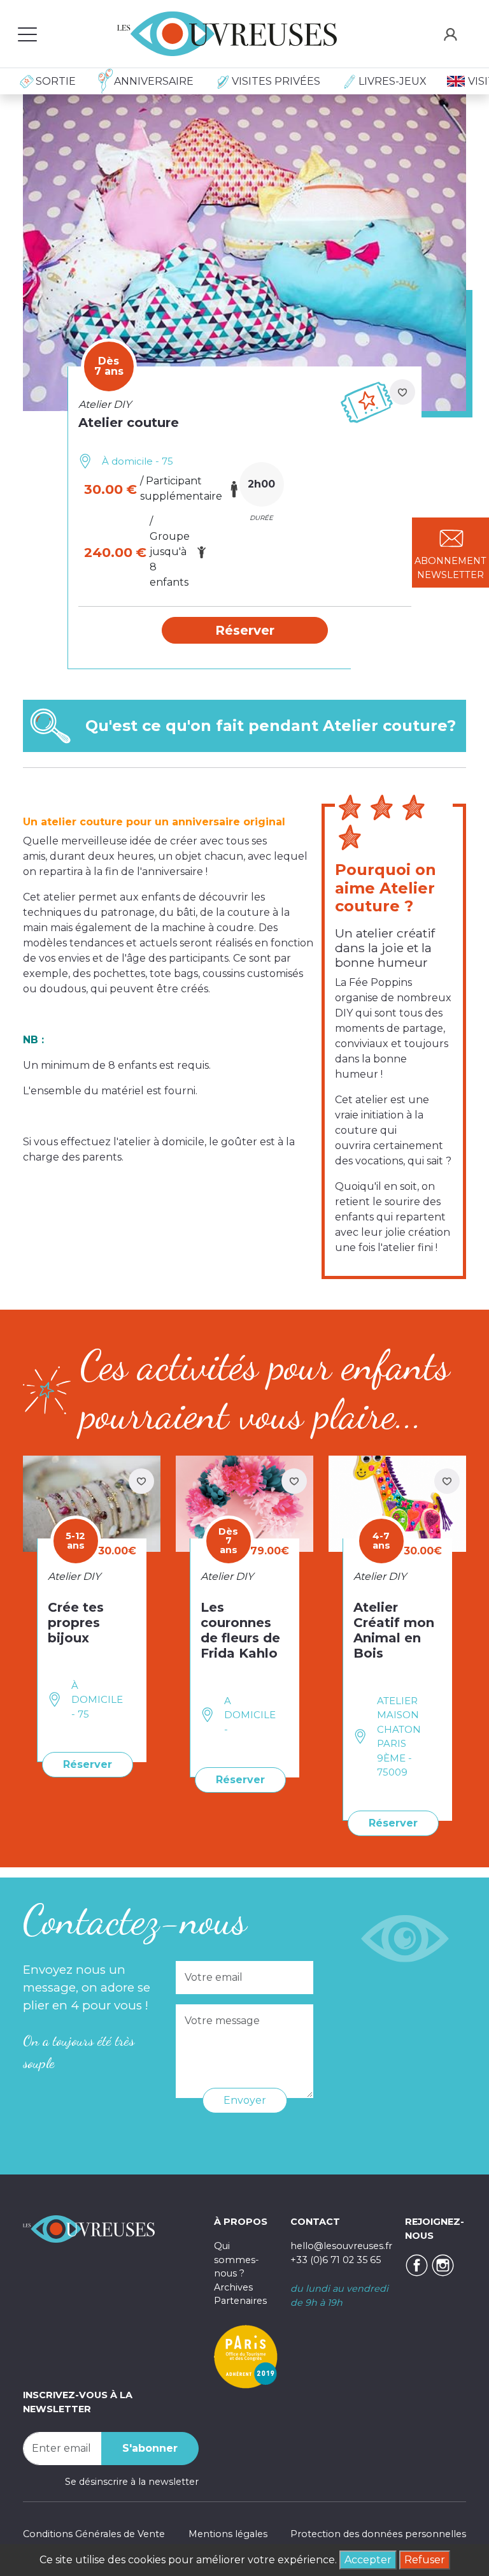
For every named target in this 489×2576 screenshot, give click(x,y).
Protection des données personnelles (378, 2534)
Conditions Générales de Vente (94, 2534)
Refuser (425, 2560)
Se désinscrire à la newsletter (132, 2482)
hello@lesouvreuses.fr (341, 2246)
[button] (245, 630)
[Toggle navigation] (27, 34)
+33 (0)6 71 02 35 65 (336, 2260)
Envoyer (245, 2100)
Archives (233, 2287)
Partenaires (240, 2301)
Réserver (88, 1764)
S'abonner (150, 2448)
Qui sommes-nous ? (237, 2260)
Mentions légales (228, 2534)
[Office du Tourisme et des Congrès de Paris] (246, 2356)
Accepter (368, 2560)
